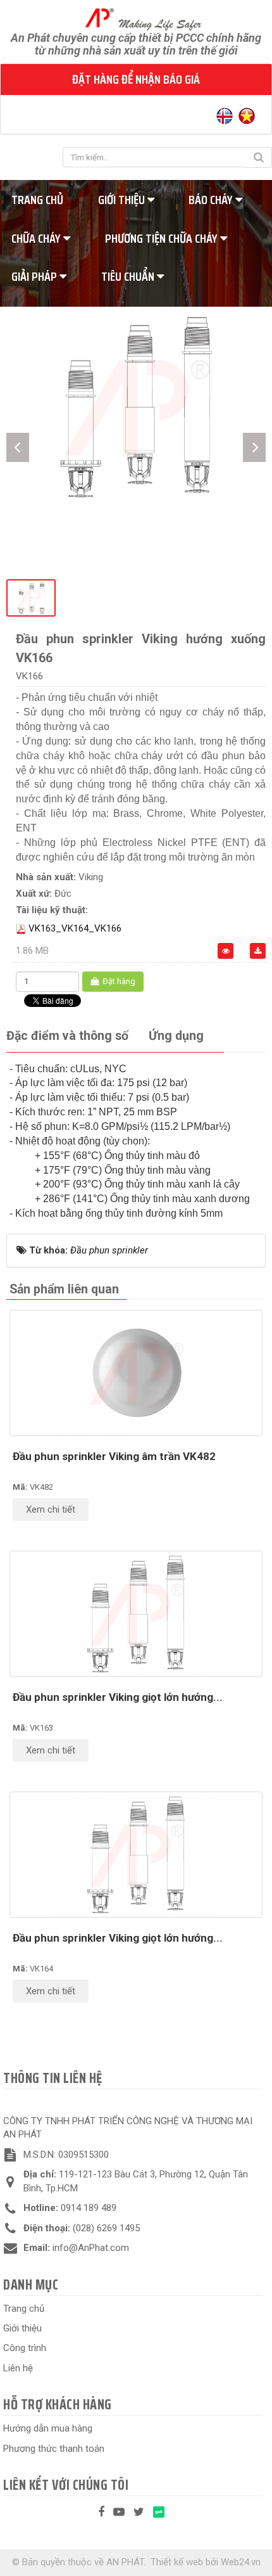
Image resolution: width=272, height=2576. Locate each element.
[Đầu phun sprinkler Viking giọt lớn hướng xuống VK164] (136, 1855)
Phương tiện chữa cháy (163, 238)
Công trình (25, 2348)
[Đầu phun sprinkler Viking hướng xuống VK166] (136, 406)
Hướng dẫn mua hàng (48, 2428)
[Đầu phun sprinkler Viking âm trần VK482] (136, 1373)
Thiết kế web (177, 2562)
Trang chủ (24, 2309)
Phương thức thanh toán (54, 2449)
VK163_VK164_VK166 (75, 928)
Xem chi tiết (51, 1509)
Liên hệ (18, 2368)
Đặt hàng (118, 981)
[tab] (67, 1036)
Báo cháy (212, 200)
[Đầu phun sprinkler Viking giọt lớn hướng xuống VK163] (136, 1614)
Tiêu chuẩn (129, 276)
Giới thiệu (123, 200)
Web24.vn (241, 2562)
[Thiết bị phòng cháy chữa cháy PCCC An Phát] (136, 18)
